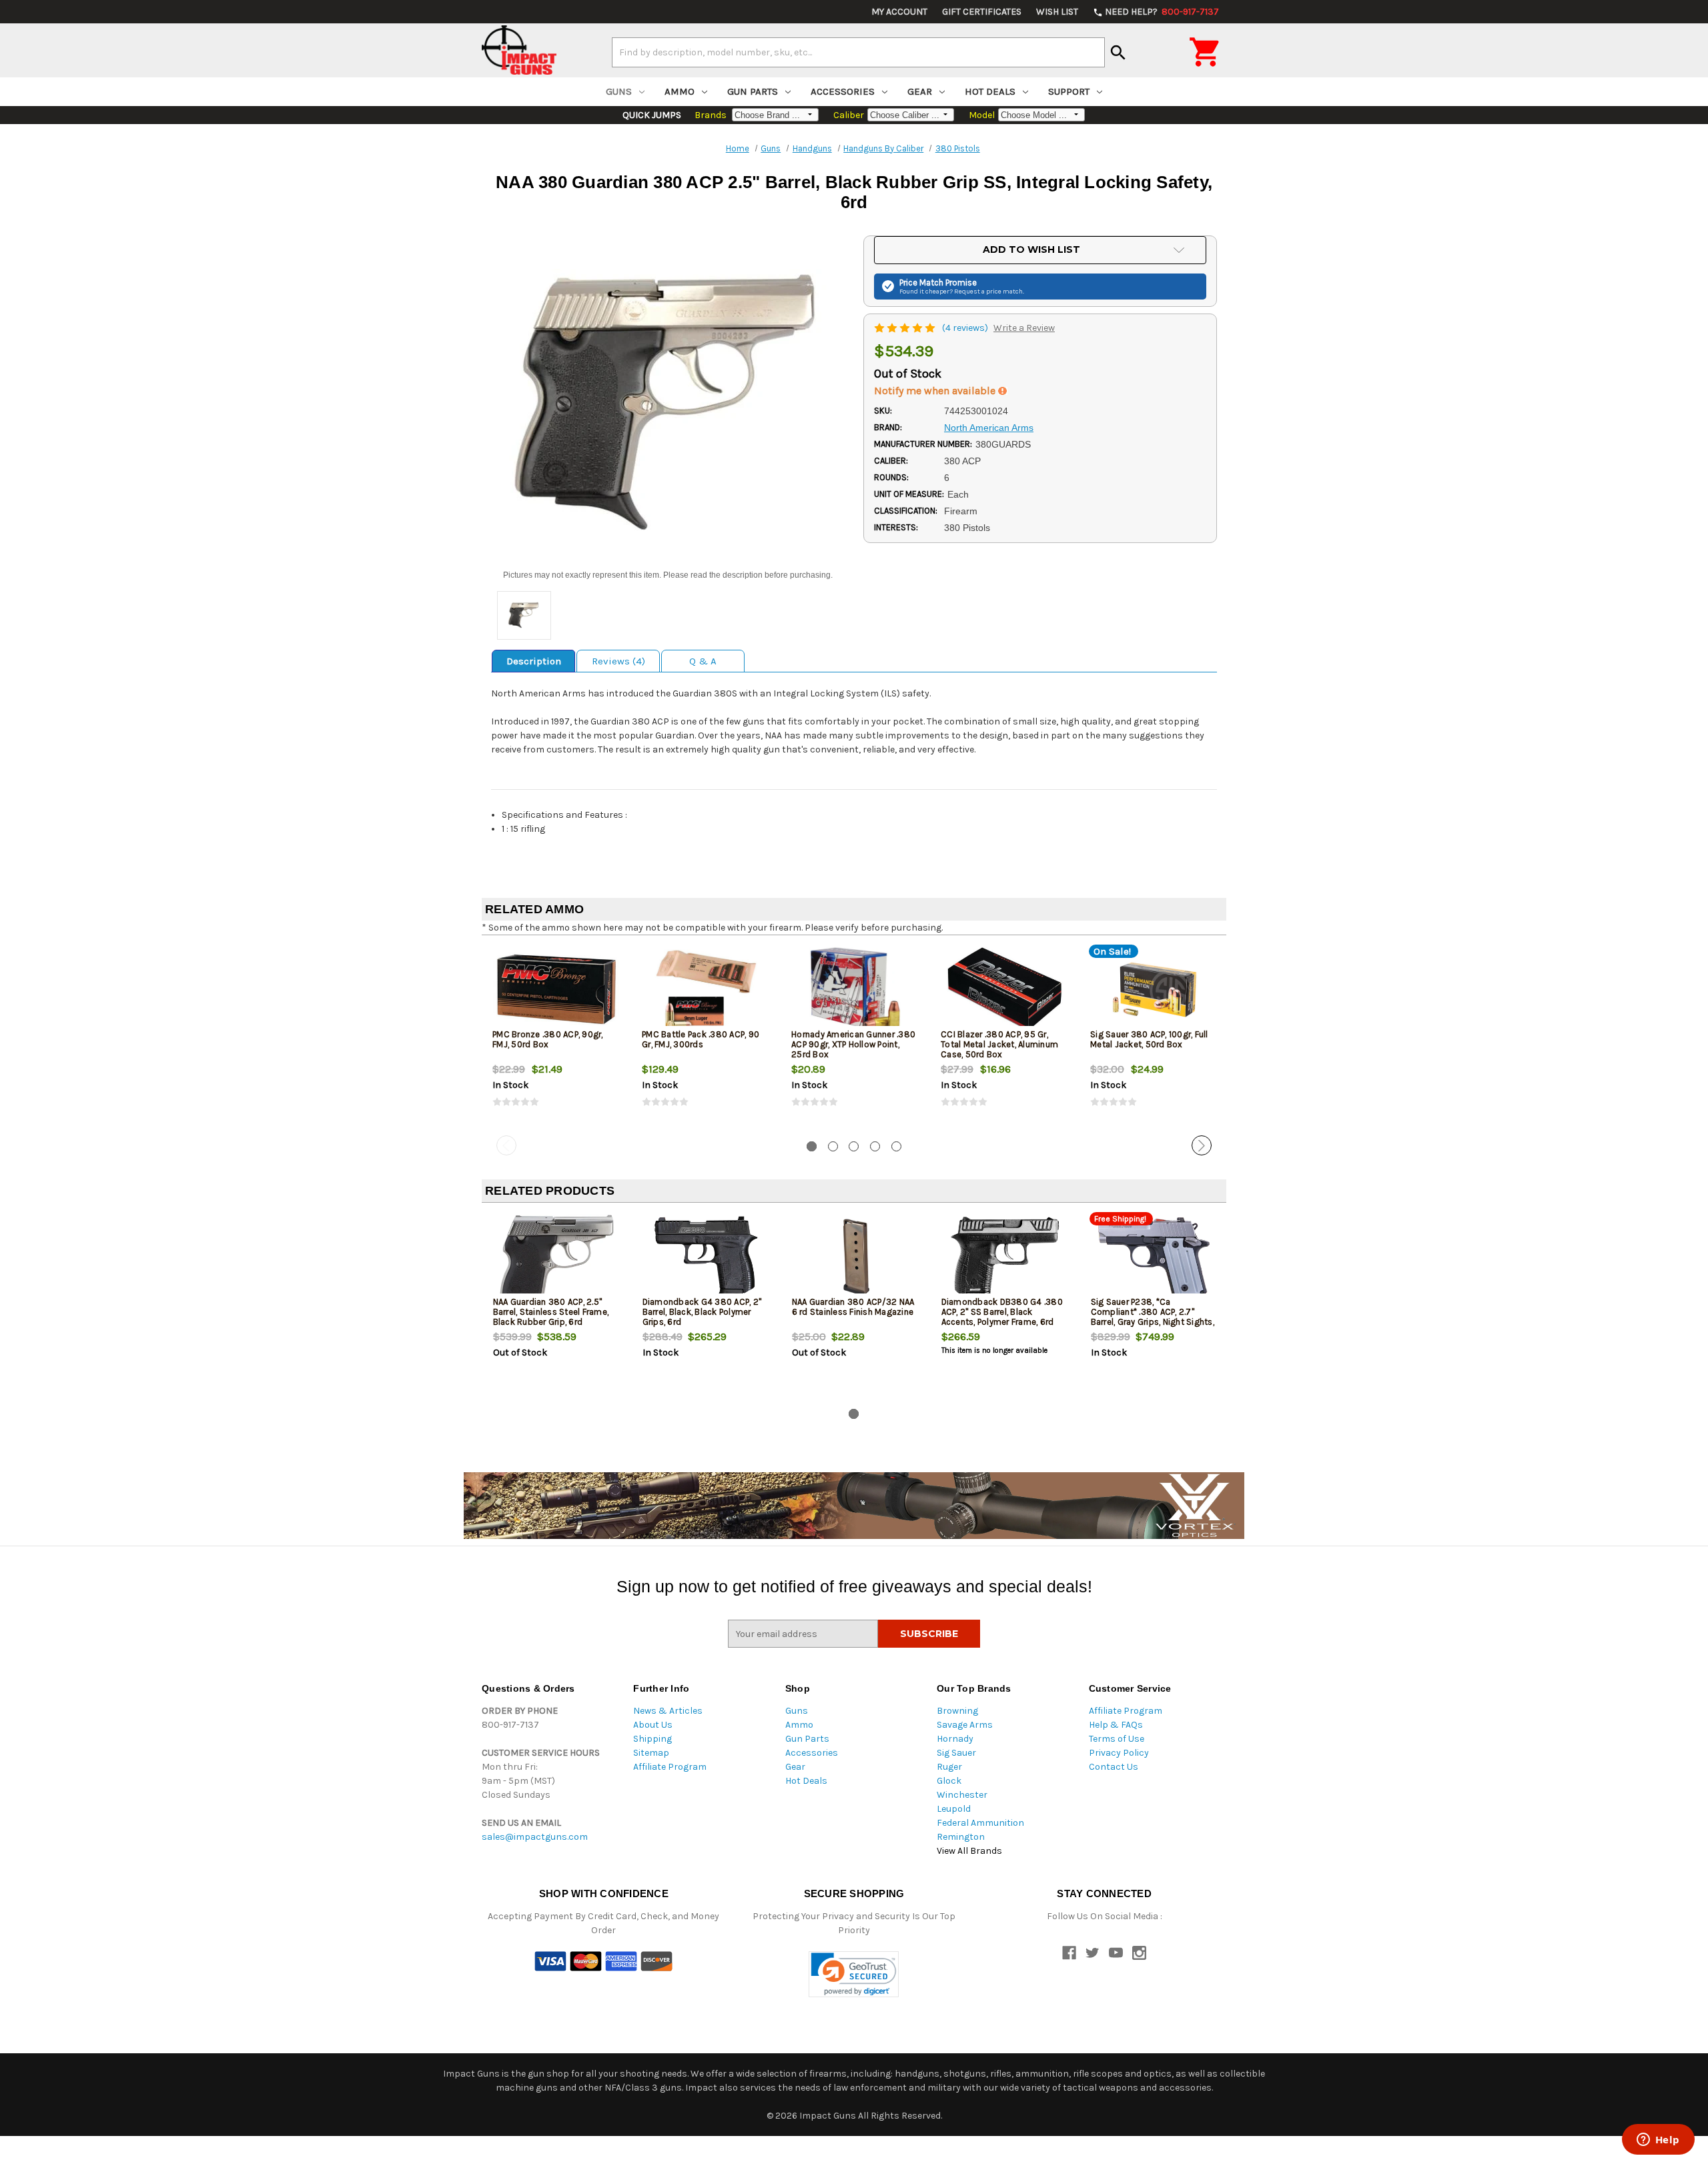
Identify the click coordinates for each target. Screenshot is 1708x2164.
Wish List (1057, 12)
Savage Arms (965, 1725)
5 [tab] (896, 1146)
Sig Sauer (956, 1753)
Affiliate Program (670, 1767)
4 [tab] (875, 1146)
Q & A (703, 661)
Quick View (557, 989)
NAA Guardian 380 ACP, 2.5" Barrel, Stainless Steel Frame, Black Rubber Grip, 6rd (551, 1312)
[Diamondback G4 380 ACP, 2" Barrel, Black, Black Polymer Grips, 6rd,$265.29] (706, 1257)
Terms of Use (1117, 1739)
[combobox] (858, 52)
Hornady (955, 1739)
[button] (854, 1974)
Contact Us (1114, 1767)
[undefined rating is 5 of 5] (906, 328)
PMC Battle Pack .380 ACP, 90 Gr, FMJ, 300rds (701, 1039)
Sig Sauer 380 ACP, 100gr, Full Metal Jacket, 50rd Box (1149, 1039)
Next (1202, 1145)
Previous (506, 1145)
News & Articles (668, 1711)
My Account (899, 12)
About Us (653, 1725)
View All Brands (969, 1851)
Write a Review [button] (1024, 328)
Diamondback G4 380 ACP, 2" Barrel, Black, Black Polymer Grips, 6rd (702, 1312)
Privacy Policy (1119, 1753)
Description (534, 661)
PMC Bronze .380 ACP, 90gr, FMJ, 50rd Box (548, 1039)
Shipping (653, 1739)
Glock (949, 1781)
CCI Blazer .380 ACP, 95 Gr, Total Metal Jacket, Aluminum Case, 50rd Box (999, 1044)
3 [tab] (854, 1146)
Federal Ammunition (980, 1823)
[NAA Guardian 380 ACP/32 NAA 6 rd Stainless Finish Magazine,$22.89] (856, 1257)
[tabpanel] (556, 1038)
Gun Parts (753, 91)
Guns (619, 91)
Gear (920, 91)
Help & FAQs (1116, 1725)
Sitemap (651, 1753)
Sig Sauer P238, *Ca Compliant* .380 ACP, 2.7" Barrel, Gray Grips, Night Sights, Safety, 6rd (1153, 1317)
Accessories (843, 91)
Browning (957, 1711)
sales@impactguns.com (535, 1837)
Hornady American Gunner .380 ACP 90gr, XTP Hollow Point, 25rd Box (853, 1044)
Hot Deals (990, 91)
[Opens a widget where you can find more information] (1658, 2141)
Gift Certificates (982, 12)
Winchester (962, 1795)
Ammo (680, 91)
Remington (961, 1837)
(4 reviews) (966, 328)
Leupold (954, 1809)
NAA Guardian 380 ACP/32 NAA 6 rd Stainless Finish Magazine (853, 1307)
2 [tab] (833, 1146)
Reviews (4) (618, 661)
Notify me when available (936, 391)
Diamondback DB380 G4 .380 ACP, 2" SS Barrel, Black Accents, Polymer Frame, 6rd (1002, 1312)
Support (1069, 91)
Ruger (949, 1767)
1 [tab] (812, 1146)
